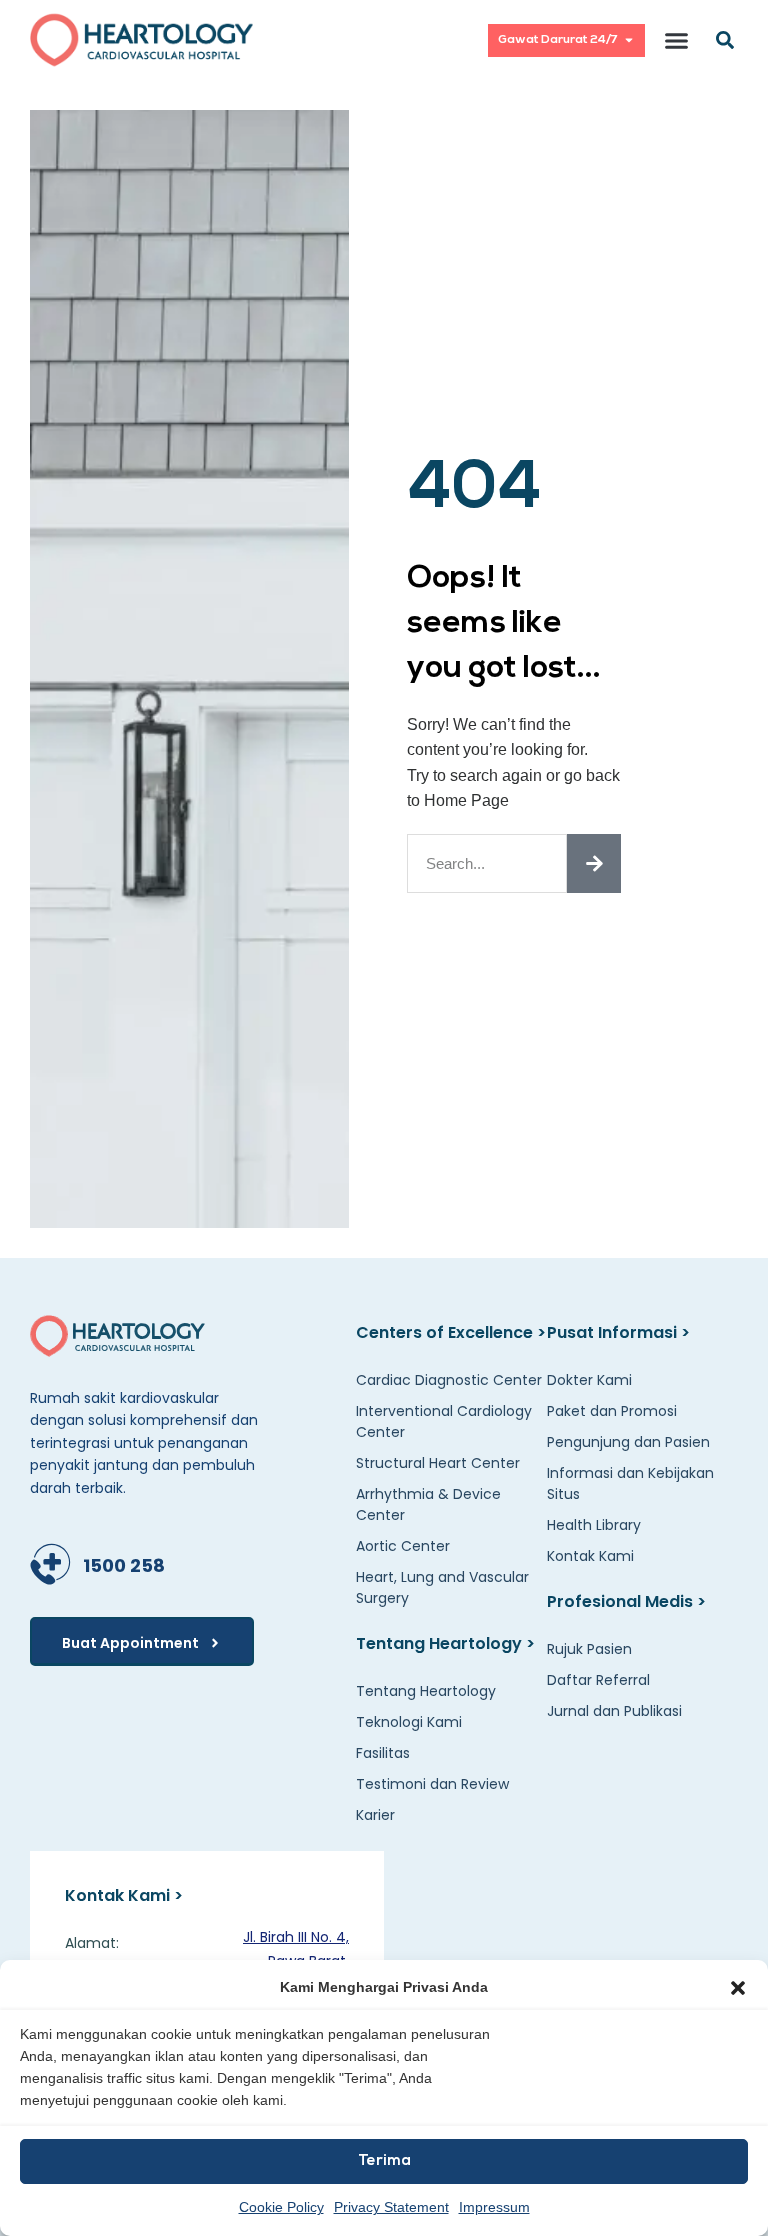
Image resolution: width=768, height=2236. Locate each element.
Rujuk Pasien (589, 1649)
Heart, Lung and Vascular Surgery (442, 1587)
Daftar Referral (598, 1680)
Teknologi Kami (409, 1722)
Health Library (594, 1525)
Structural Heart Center (438, 1463)
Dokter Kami (589, 1380)
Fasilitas (383, 1753)
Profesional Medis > (626, 1601)
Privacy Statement (391, 2207)
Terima (384, 2161)
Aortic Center (403, 1546)
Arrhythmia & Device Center (428, 1504)
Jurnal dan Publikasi (614, 1711)
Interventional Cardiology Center (444, 1421)
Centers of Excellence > (451, 1332)
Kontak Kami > (124, 1895)
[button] (738, 1988)
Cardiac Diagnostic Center (449, 1380)
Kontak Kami (590, 1556)
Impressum (494, 2207)
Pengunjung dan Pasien (628, 1442)
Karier (375, 1815)
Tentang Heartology (426, 1691)
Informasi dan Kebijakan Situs (630, 1483)
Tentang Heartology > (445, 1643)
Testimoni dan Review (432, 1784)
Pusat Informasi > (618, 1332)
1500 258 (124, 1565)
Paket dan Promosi (612, 1411)
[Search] (594, 863)
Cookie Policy (281, 2207)
